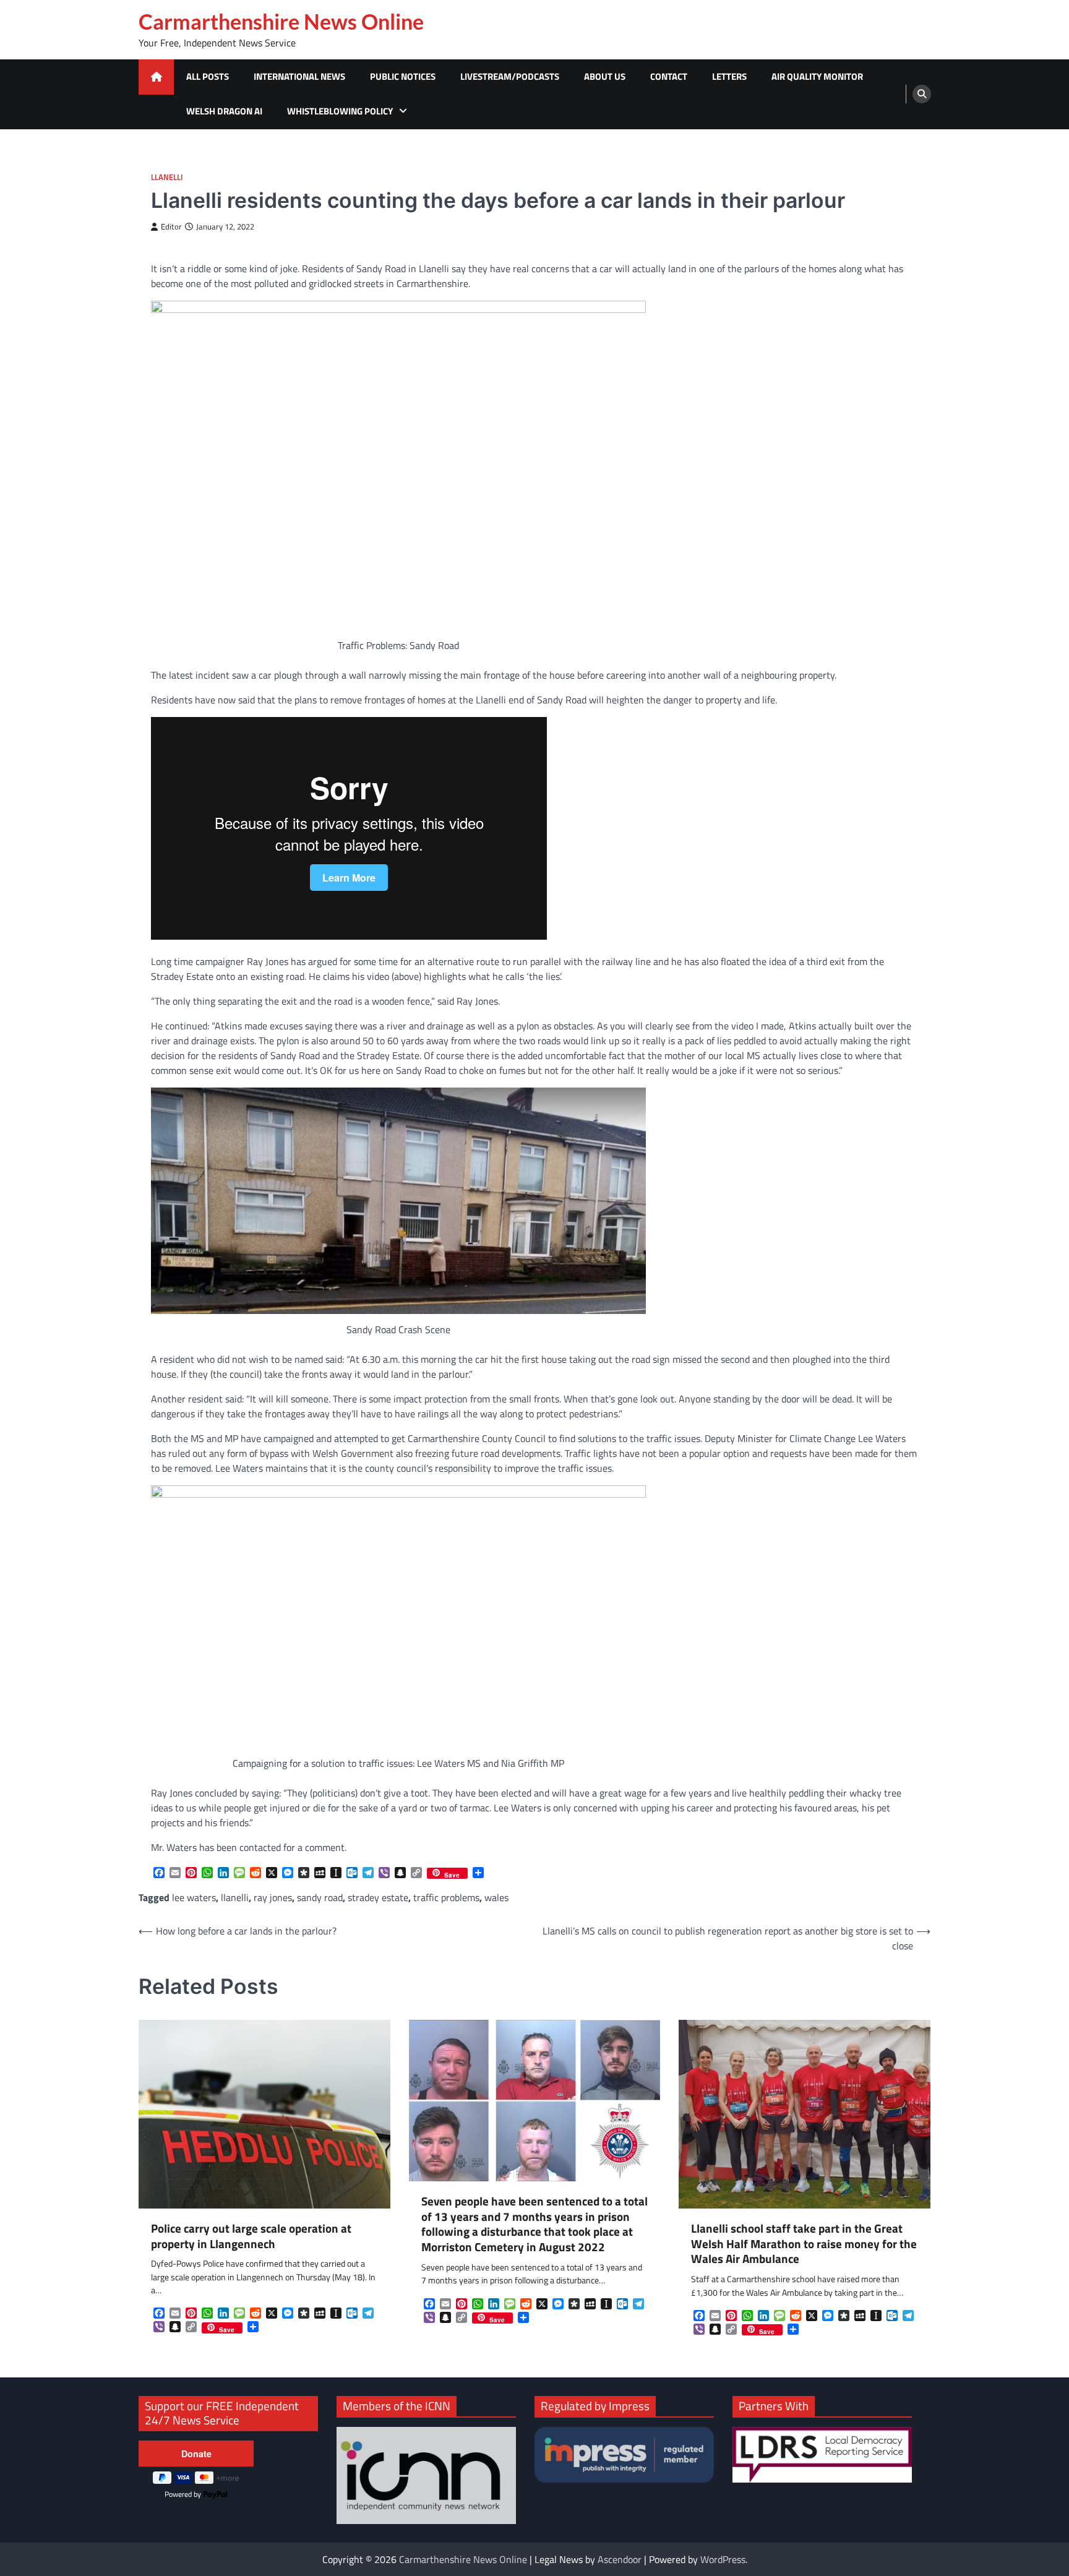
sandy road (320, 1897)
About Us (605, 76)
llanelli (235, 1897)
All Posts (208, 76)
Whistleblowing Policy (340, 111)
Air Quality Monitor (817, 76)
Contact (669, 76)
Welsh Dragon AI (224, 111)
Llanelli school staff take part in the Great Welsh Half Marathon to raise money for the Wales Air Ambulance (804, 2244)
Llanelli (167, 177)
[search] (922, 94)
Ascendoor (620, 2559)
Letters (729, 76)
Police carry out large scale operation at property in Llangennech (251, 2236)
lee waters (194, 1897)
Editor (171, 227)
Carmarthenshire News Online (281, 22)
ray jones (273, 1897)
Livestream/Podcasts (510, 76)
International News (299, 76)
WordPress (723, 2559)
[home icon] (156, 77)
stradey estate (378, 1897)
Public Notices (403, 76)
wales (496, 1897)
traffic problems (446, 1897)
